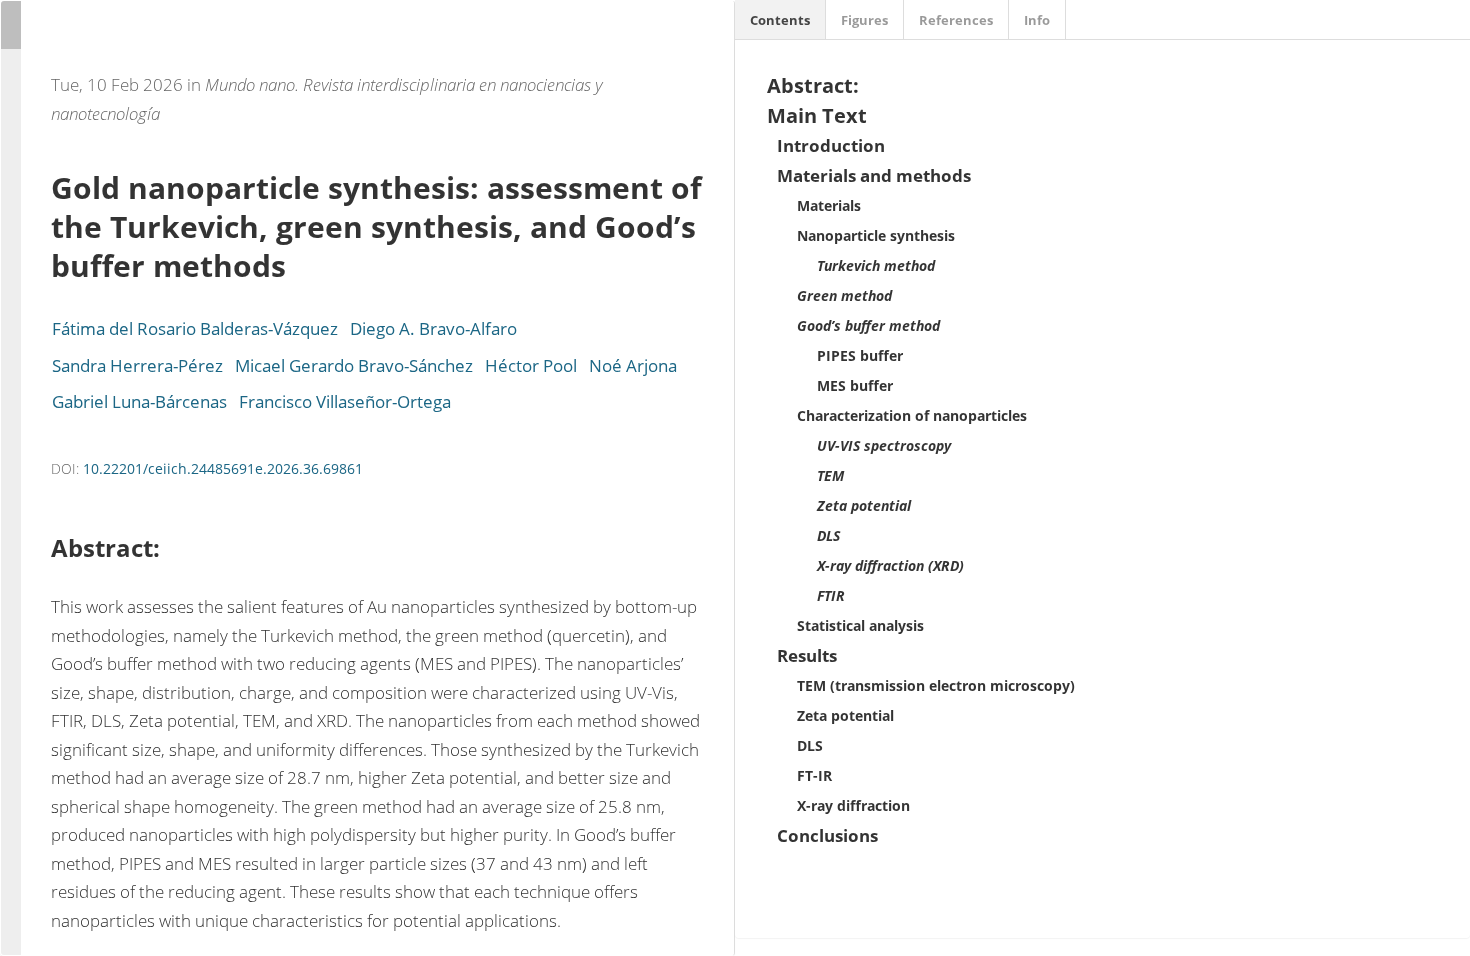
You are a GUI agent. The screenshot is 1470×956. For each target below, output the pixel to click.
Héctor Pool (531, 365)
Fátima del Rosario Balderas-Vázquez (195, 328)
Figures (864, 20)
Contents (780, 20)
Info (1037, 20)
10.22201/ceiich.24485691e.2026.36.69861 (223, 468)
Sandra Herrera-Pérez (137, 365)
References (956, 20)
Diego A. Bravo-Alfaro (433, 328)
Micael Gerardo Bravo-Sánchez (354, 365)
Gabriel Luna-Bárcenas (139, 401)
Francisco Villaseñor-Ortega (345, 401)
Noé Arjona (633, 365)
